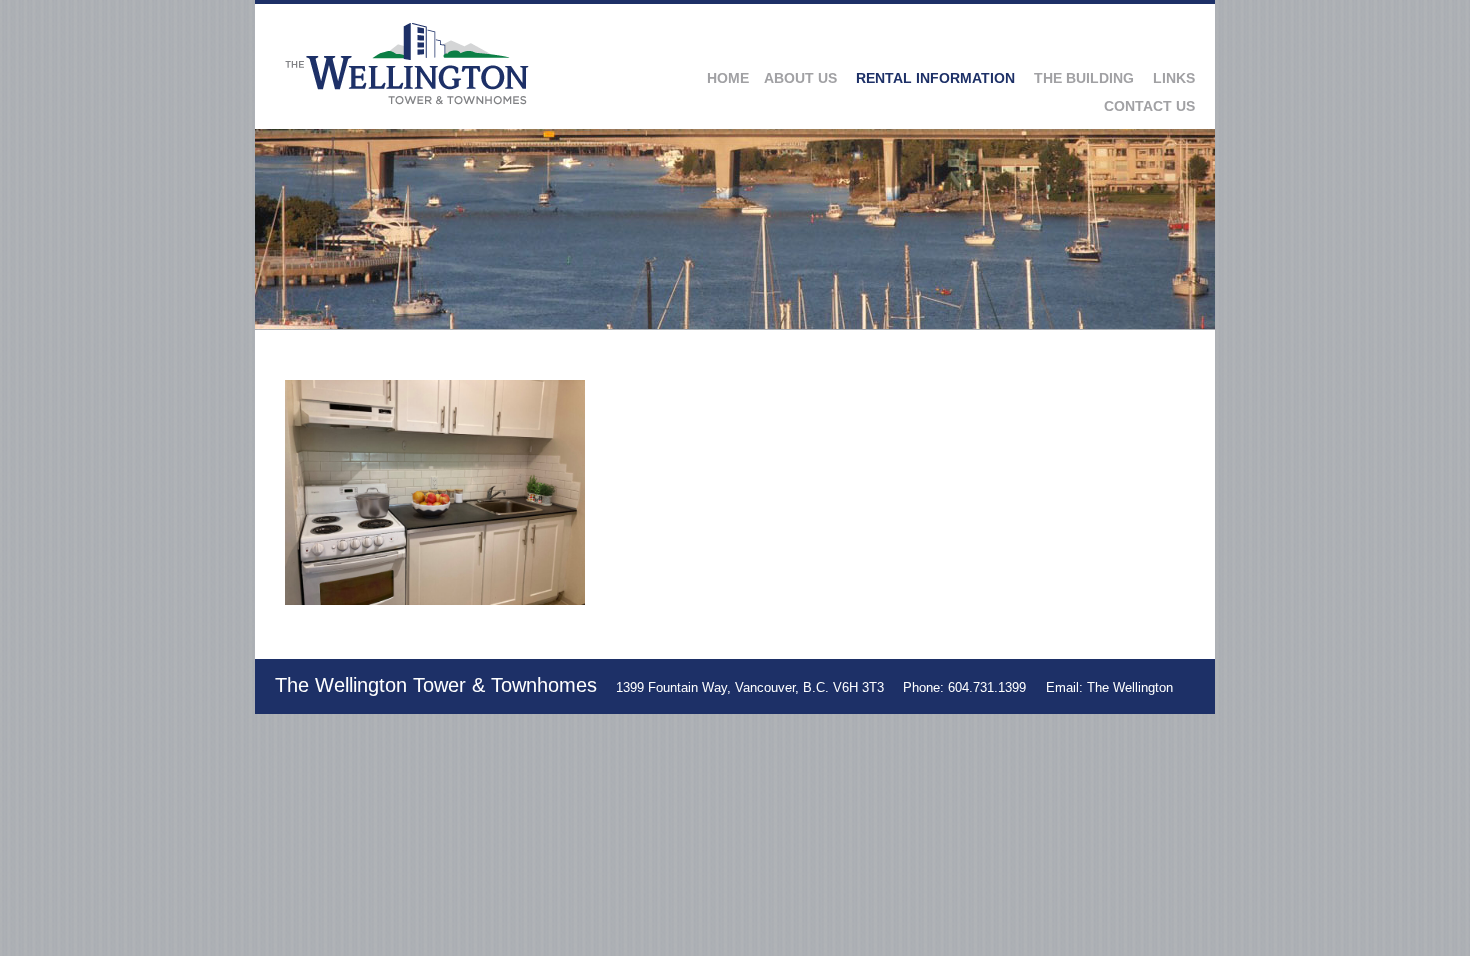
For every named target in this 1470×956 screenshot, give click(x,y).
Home (728, 78)
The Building (1084, 78)
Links (1174, 78)
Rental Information (935, 78)
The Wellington (1130, 687)
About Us (800, 78)
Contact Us (1149, 106)
